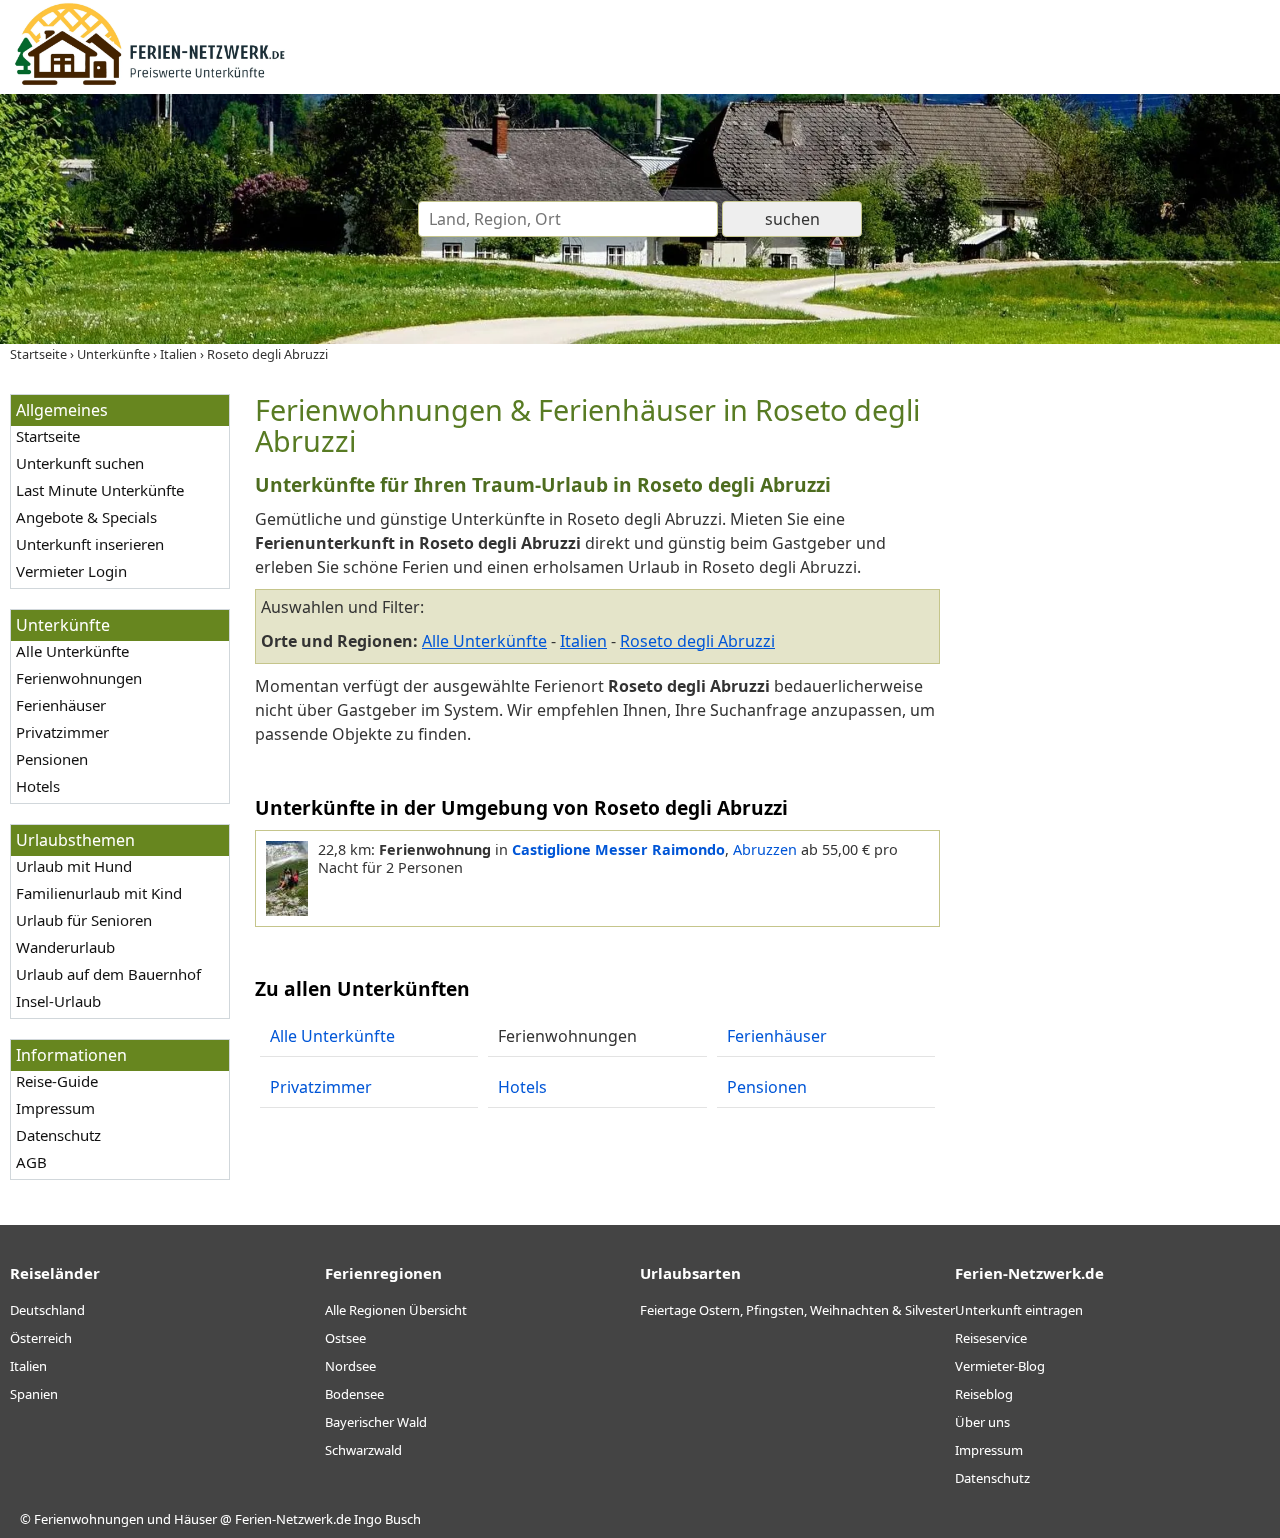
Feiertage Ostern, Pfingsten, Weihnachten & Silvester (797, 1310)
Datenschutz (58, 1135)
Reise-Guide (57, 1081)
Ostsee (345, 1338)
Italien (583, 641)
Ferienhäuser (61, 705)
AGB (31, 1162)
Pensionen (52, 759)
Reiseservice (991, 1338)
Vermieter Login (71, 571)
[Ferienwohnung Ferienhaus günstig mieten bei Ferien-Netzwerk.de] (150, 82)
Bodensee (354, 1394)
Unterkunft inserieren (90, 544)
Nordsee (350, 1366)
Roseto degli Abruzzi (697, 641)
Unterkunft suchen (80, 463)
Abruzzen (765, 849)
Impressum (55, 1108)
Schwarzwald (363, 1450)
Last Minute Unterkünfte (100, 490)
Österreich (41, 1338)
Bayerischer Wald (376, 1422)
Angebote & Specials (86, 517)
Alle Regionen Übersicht (396, 1310)
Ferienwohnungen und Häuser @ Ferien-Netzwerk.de (192, 1519)
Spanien (34, 1394)
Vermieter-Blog (1000, 1366)
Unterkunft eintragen (1019, 1310)
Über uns (982, 1422)
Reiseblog (984, 1394)
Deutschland (47, 1310)
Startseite (48, 436)
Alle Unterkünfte (72, 651)
